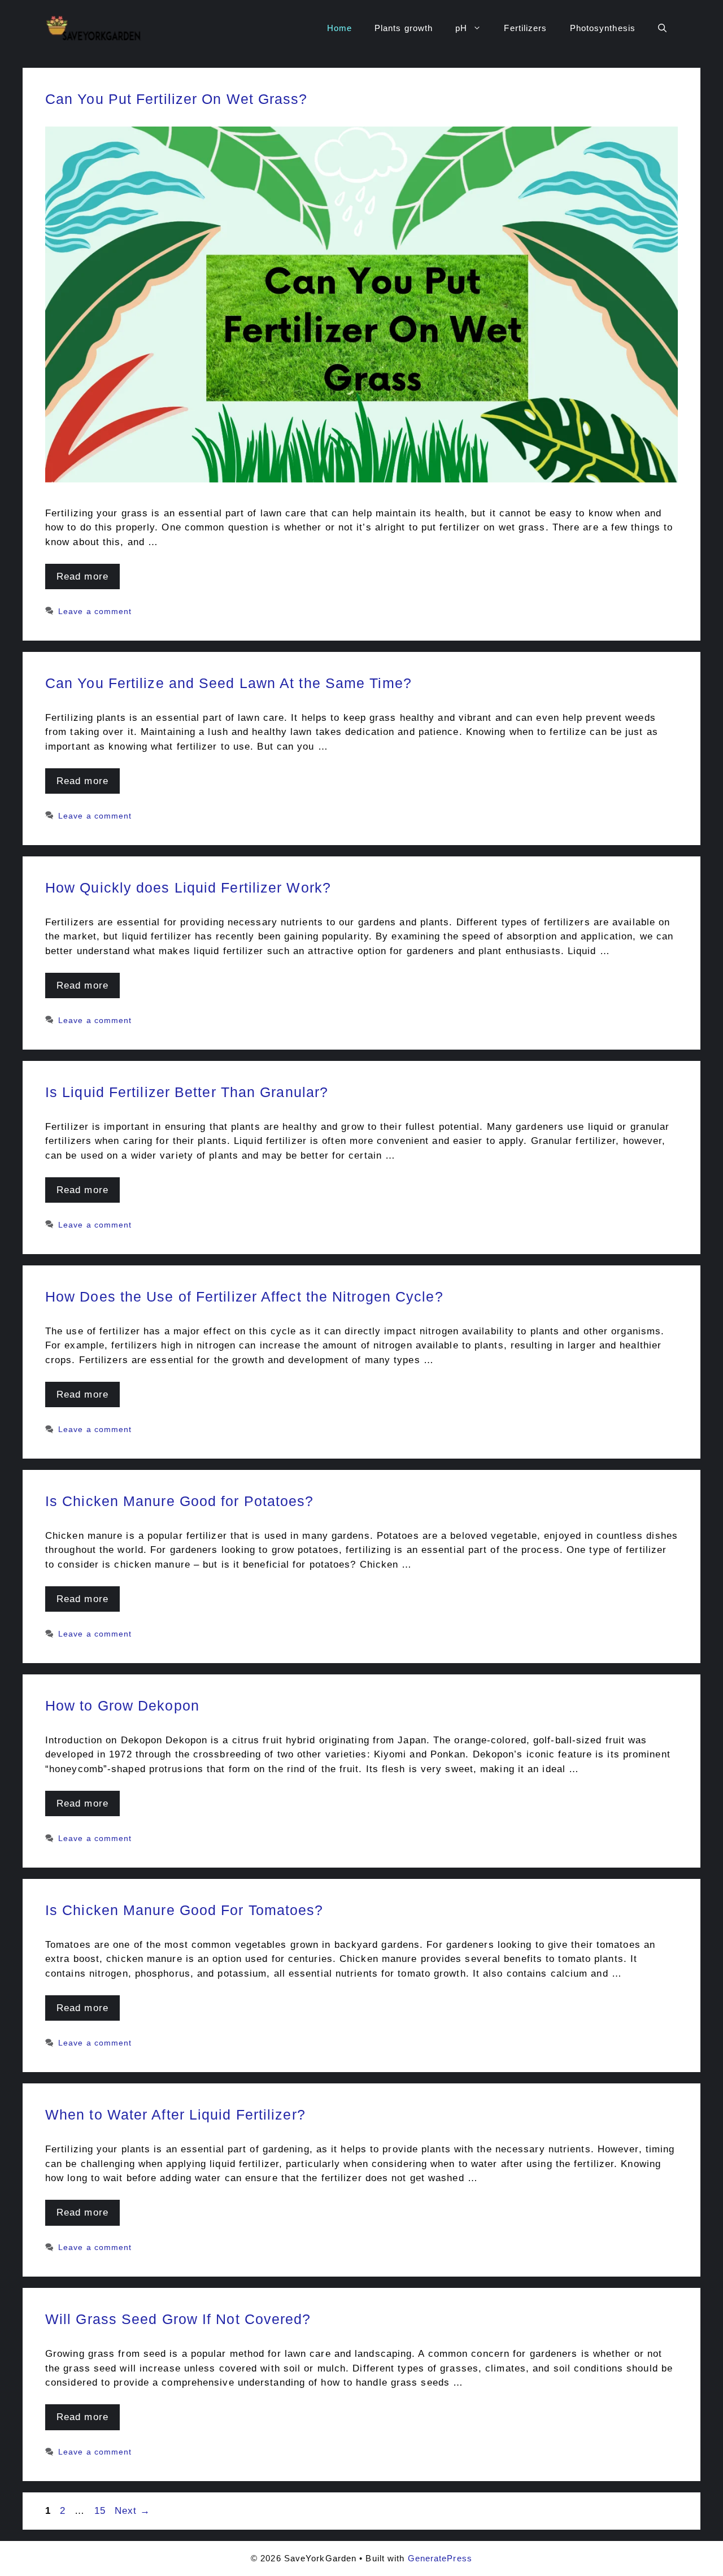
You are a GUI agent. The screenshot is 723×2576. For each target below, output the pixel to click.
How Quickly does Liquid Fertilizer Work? (188, 887)
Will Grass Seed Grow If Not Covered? (178, 2319)
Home (339, 28)
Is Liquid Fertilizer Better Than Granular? (187, 1092)
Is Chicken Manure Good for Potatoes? (180, 1501)
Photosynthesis (603, 28)
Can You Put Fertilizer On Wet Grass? (177, 99)
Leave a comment (95, 611)
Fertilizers (525, 28)
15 (101, 2511)
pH (461, 28)
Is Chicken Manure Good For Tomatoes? (184, 1910)
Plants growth (404, 28)
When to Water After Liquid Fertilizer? (175, 2114)
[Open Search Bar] (662, 28)
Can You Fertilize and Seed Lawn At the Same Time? (228, 683)
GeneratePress (440, 2558)
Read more (82, 576)
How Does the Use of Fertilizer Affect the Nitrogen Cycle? (244, 1296)
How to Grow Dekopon (122, 1705)
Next (133, 2511)
